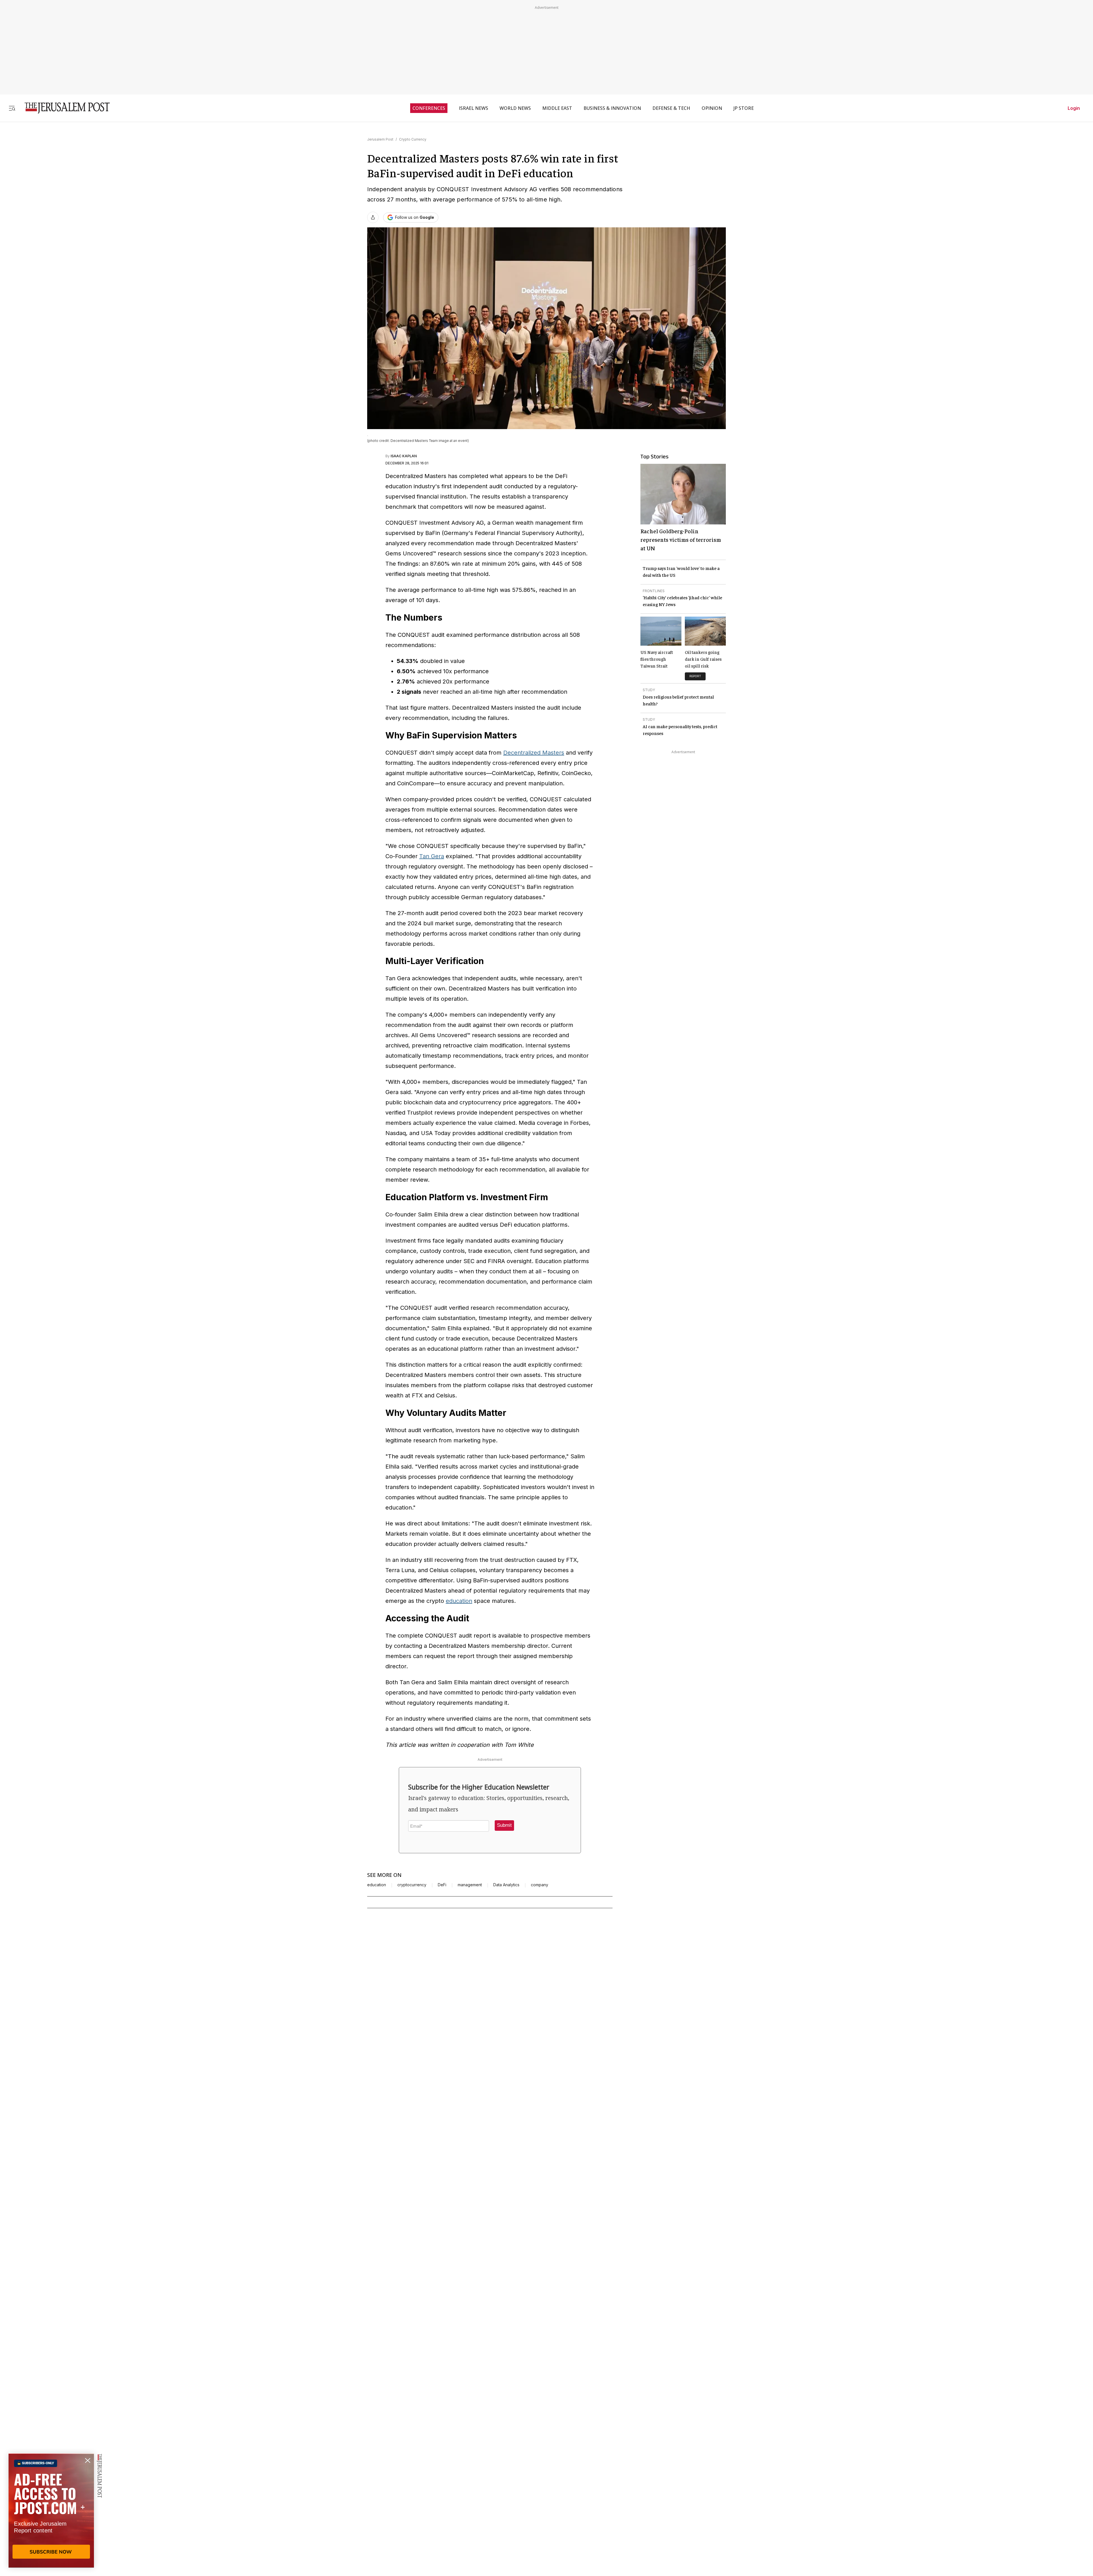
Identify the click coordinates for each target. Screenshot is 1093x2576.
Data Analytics (506, 1885)
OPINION (712, 108)
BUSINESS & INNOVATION (612, 108)
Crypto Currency (413, 139)
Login (1074, 108)
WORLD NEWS (515, 108)
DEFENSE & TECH (671, 108)
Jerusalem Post (380, 139)
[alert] (51, 2511)
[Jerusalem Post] (63, 108)
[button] (504, 1825)
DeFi (442, 1885)
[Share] (373, 217)
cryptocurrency (412, 1885)
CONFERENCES (429, 108)
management (470, 1885)
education (459, 1601)
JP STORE (744, 108)
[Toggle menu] (12, 108)
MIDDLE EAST (557, 108)
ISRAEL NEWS (473, 108)
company (540, 1885)
